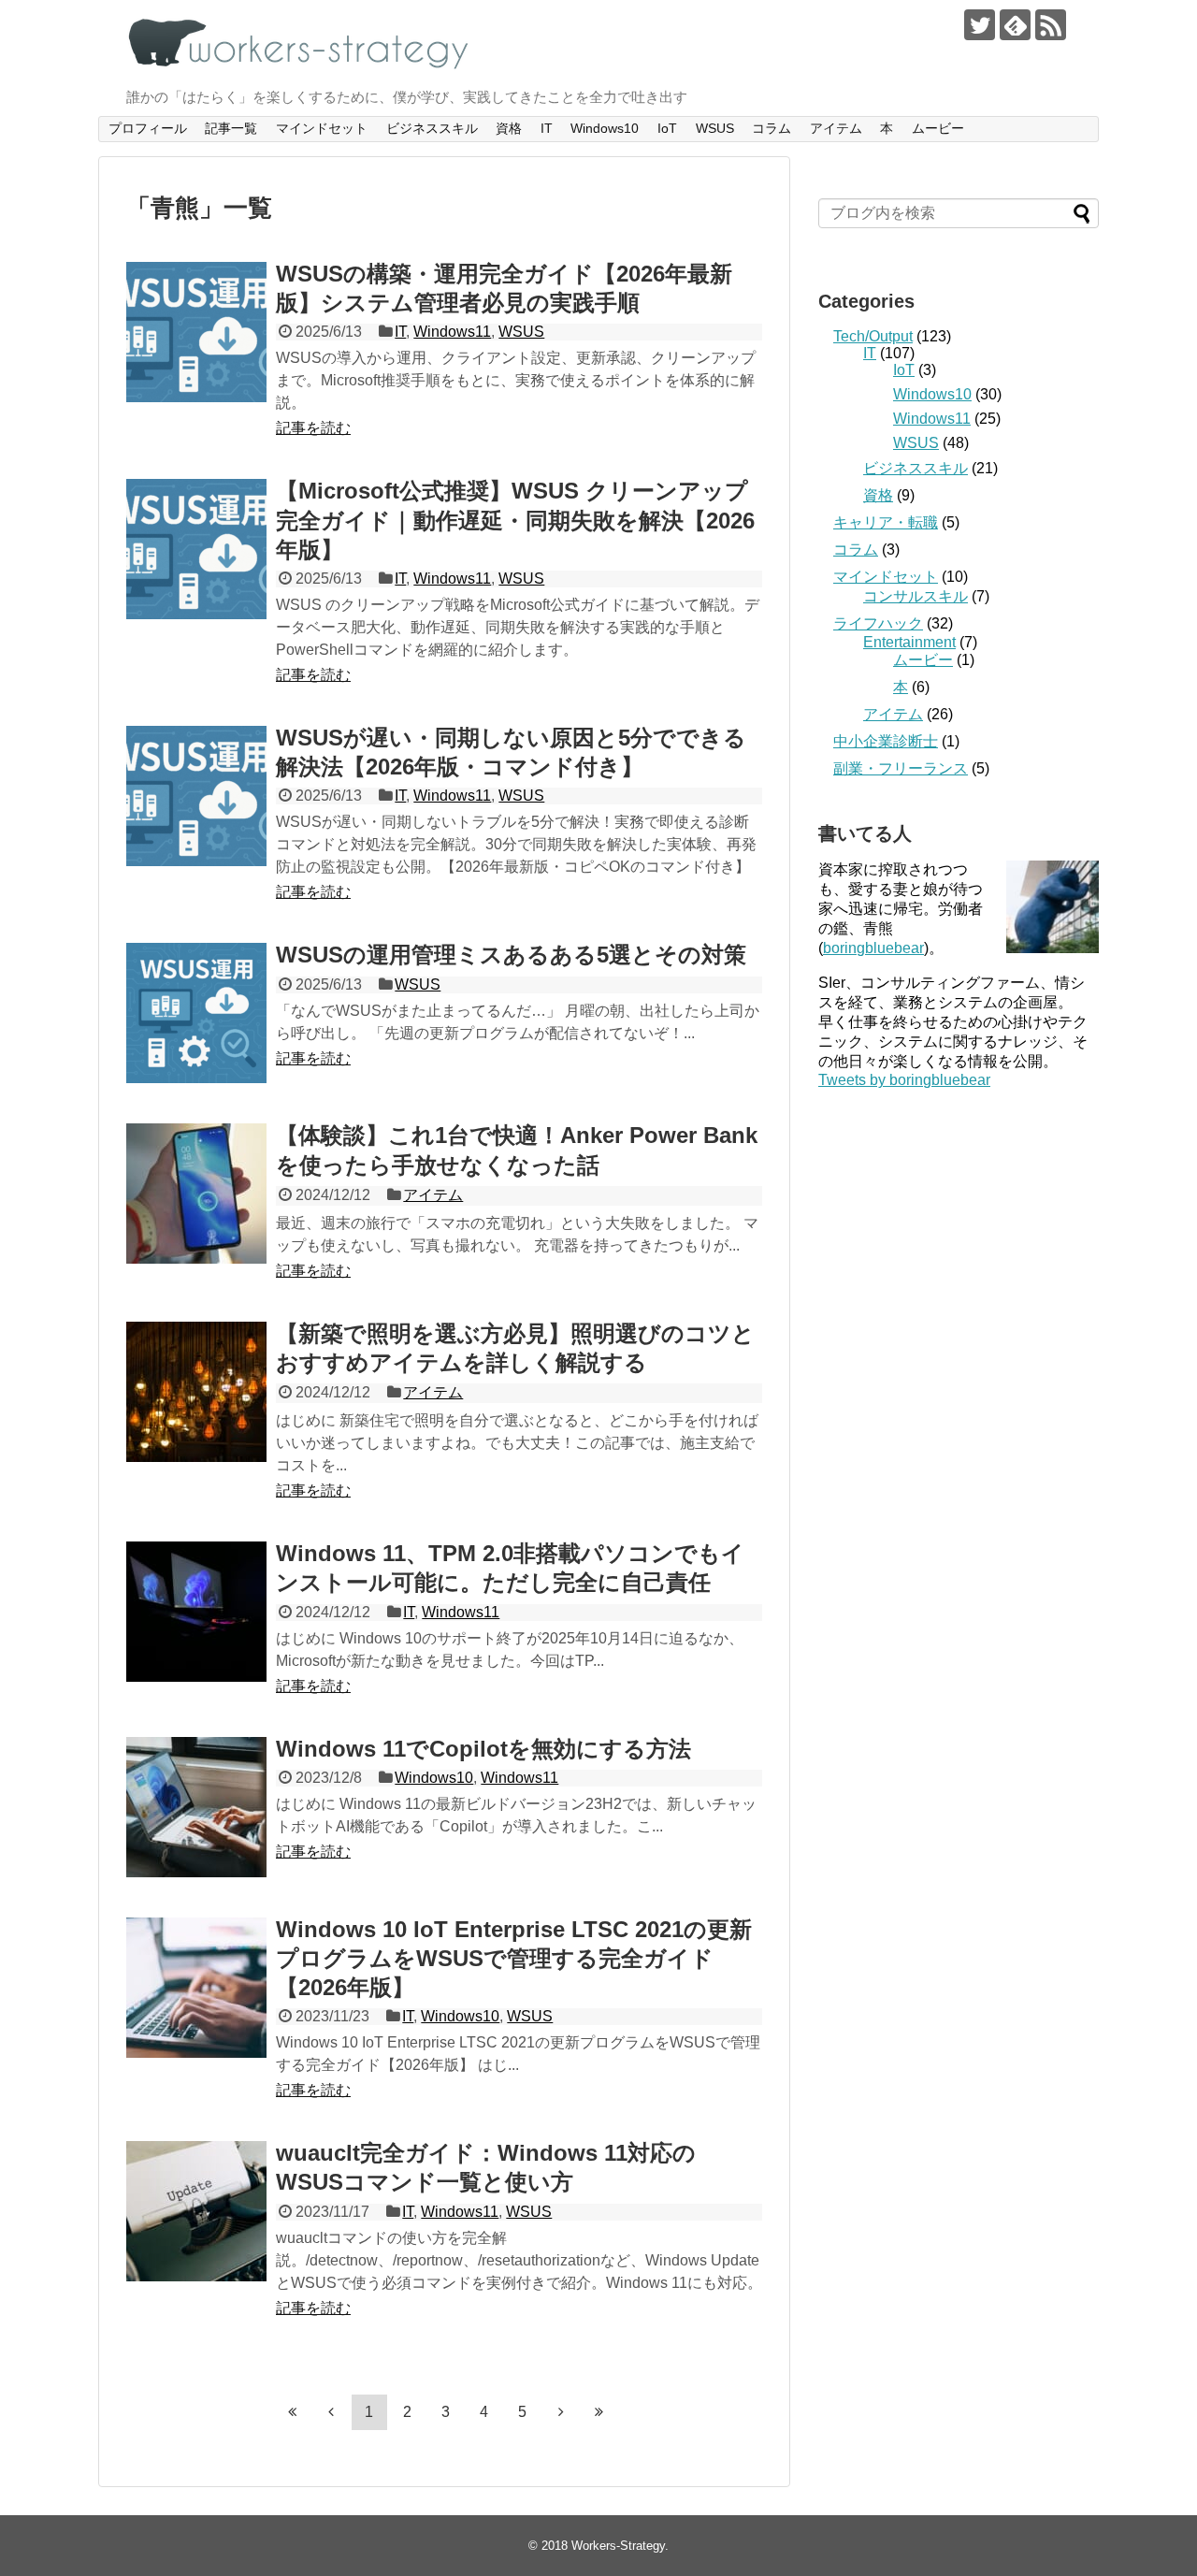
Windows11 (452, 332)
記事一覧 (231, 128)
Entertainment (909, 642)
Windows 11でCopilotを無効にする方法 (483, 1749)
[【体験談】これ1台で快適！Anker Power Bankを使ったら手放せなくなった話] (196, 1194)
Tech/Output (873, 336)
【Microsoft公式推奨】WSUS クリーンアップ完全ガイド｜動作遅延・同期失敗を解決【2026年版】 (515, 520)
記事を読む (313, 428)
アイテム (836, 128)
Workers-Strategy (618, 2546)
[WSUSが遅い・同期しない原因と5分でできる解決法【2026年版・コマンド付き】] (196, 796)
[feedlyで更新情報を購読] (1015, 25)
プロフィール (148, 128)
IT (547, 128)
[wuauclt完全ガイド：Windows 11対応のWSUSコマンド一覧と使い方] (196, 2211)
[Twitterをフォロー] (980, 25)
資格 (509, 128)
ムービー (938, 128)
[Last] (599, 2411)
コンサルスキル (916, 596)
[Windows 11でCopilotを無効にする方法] (196, 1807)
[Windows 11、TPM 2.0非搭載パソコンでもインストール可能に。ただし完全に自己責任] (196, 1612)
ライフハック (878, 623)
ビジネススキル (432, 128)
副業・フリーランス (901, 768)
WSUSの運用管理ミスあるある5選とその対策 (511, 955)
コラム (772, 128)
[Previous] (331, 2411)
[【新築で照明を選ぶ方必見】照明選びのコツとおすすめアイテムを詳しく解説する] (196, 1392)
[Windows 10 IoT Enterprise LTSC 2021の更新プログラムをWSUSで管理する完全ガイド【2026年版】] (196, 1988)
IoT (667, 128)
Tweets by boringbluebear (904, 1080)
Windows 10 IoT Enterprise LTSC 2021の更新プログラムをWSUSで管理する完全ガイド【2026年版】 (514, 1958)
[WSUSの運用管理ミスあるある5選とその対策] (196, 1013)
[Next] (561, 2411)
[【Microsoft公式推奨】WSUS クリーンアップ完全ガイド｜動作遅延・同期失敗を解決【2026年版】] (196, 549)
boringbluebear (873, 948)
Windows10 (605, 128)
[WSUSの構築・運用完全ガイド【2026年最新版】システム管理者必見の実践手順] (196, 332)
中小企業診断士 (886, 741)
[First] (293, 2411)
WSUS (715, 128)
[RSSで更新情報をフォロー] (1051, 25)
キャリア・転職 (886, 522)
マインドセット (322, 128)
